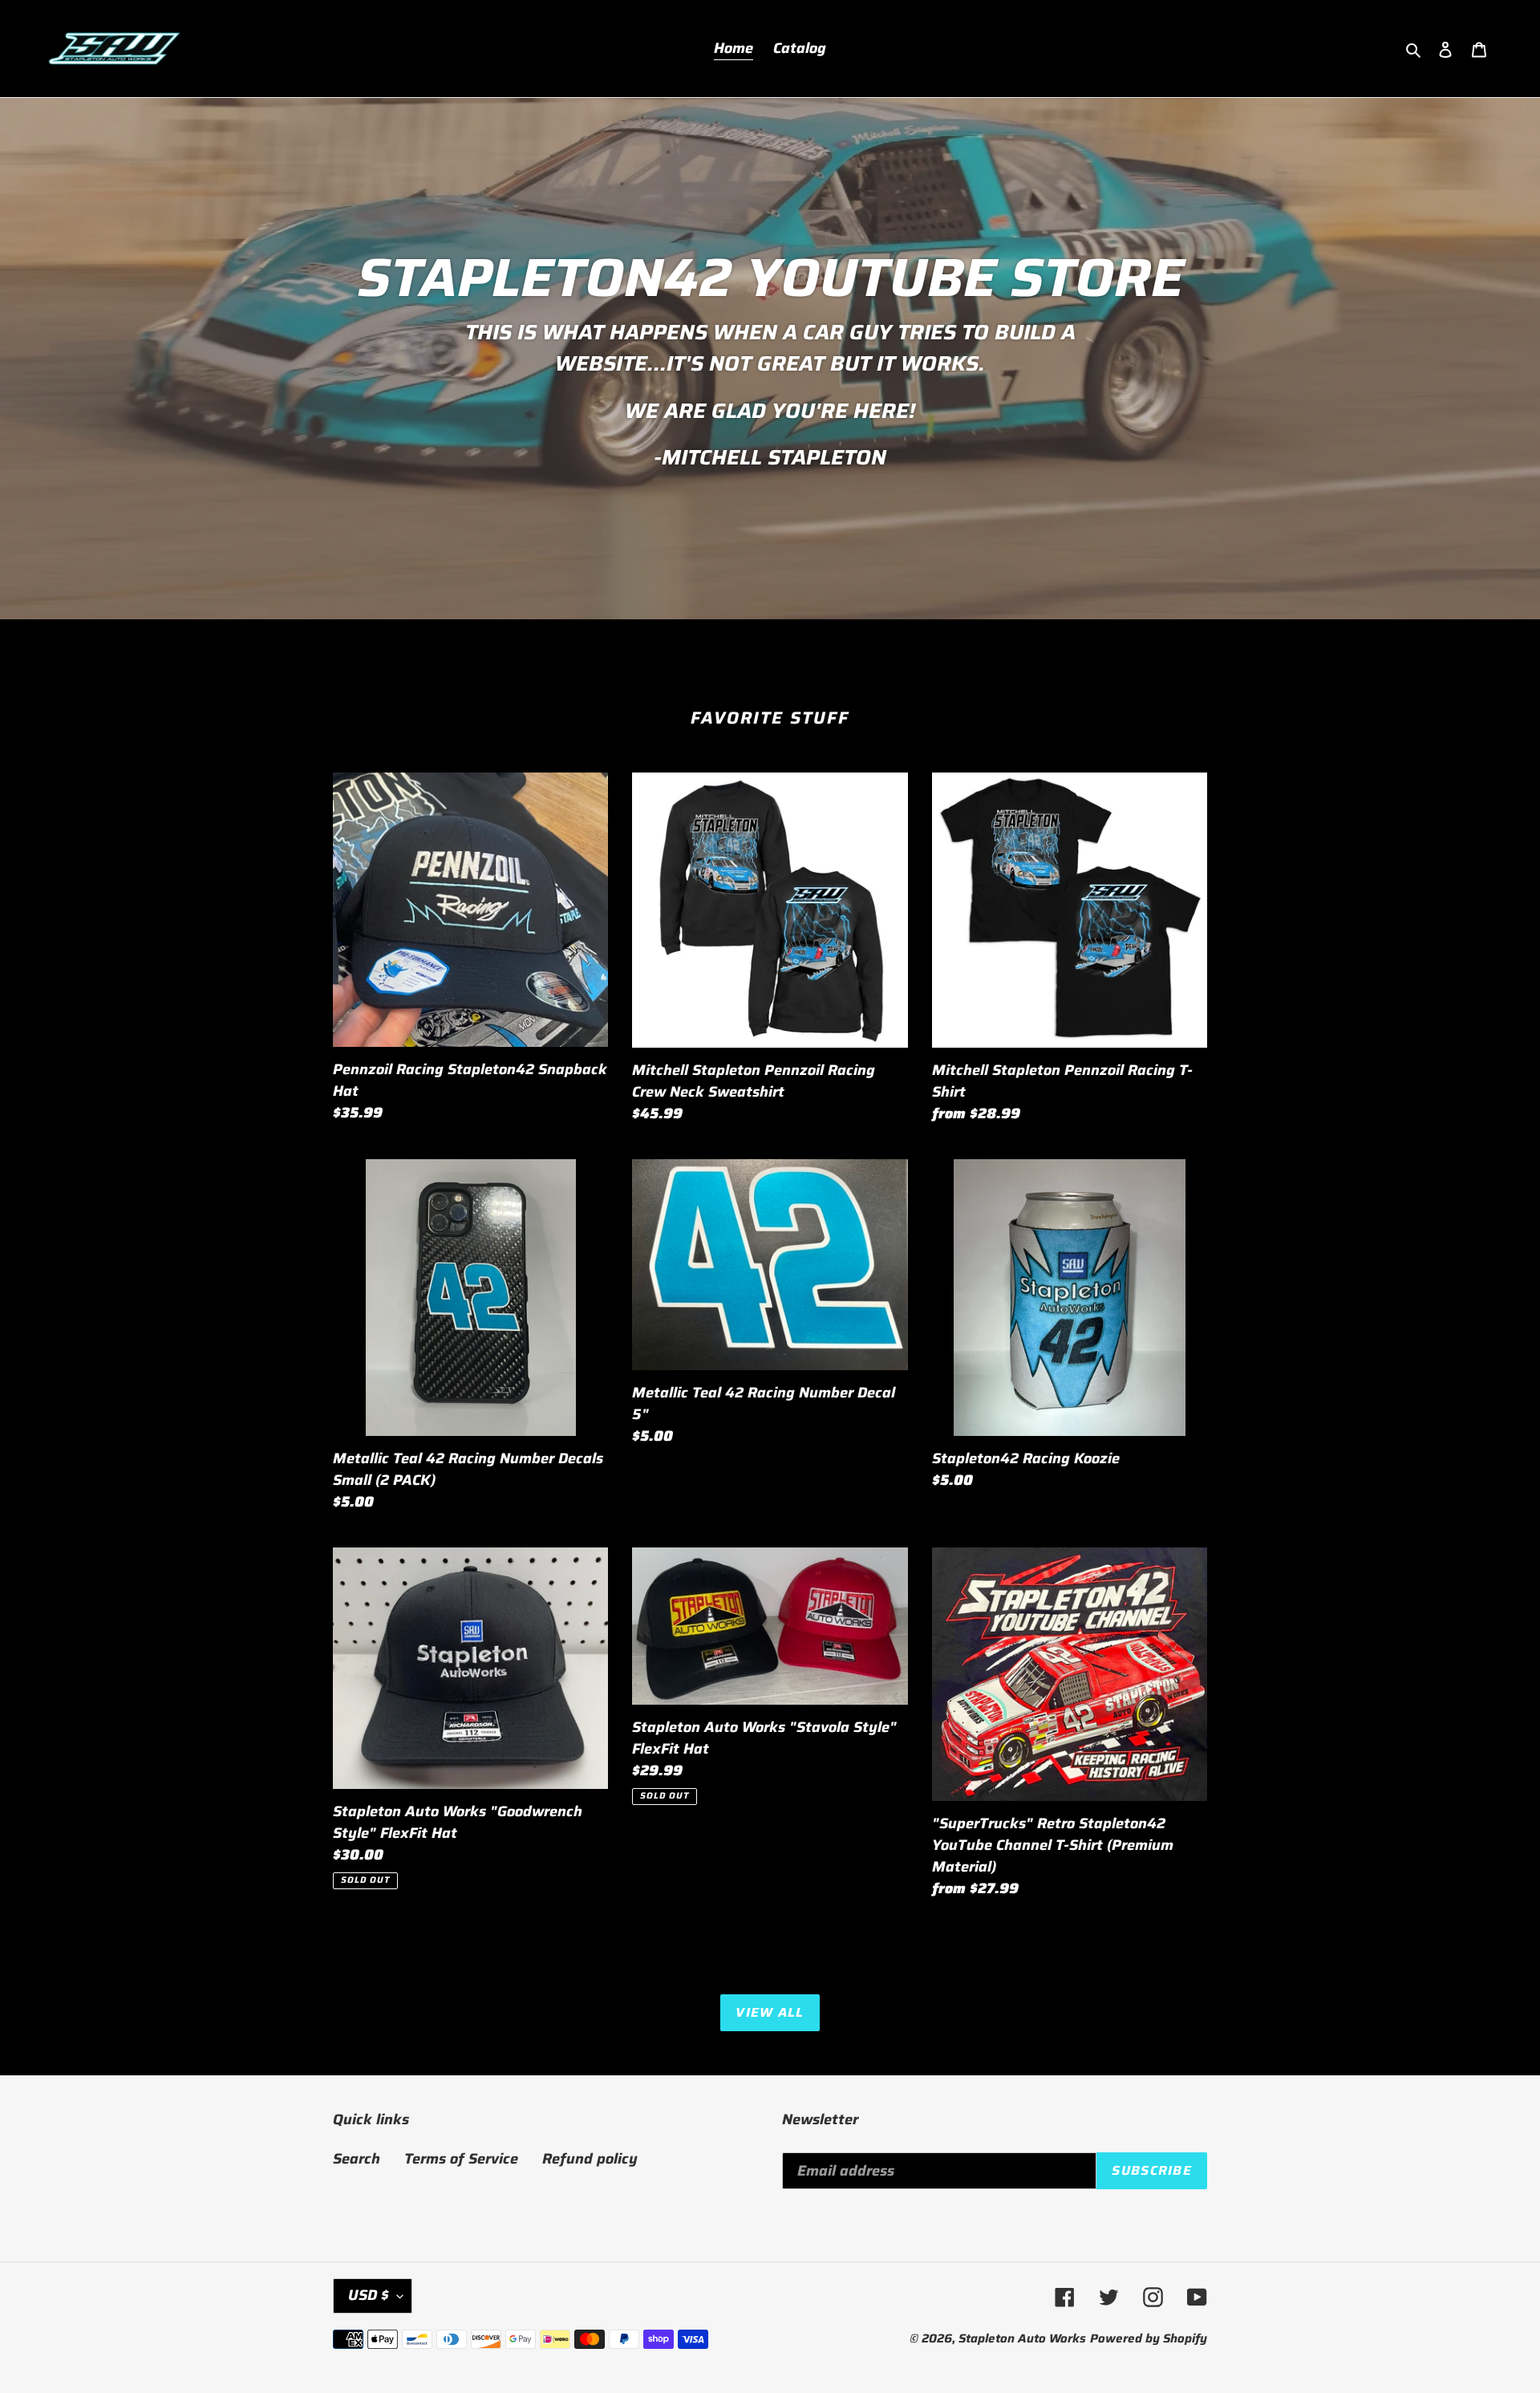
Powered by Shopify (1149, 2338)
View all (770, 2012)
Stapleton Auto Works (1022, 2338)
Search (357, 2159)
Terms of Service (461, 2159)
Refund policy (590, 2159)
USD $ (369, 2295)
